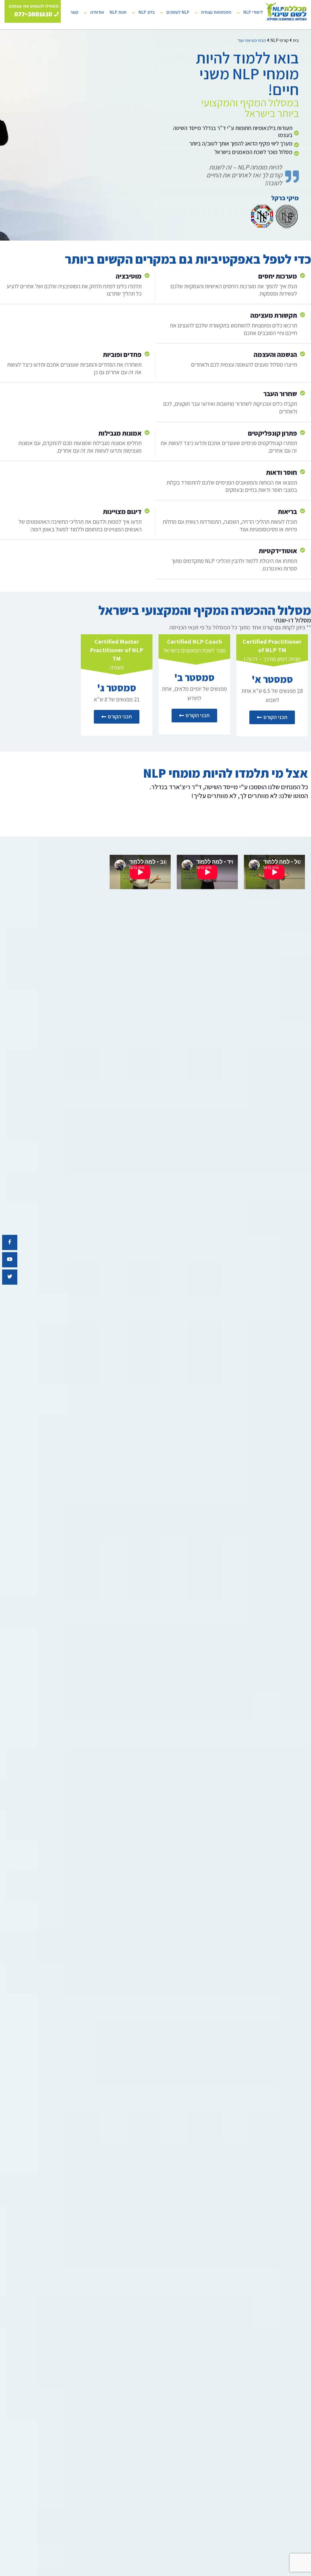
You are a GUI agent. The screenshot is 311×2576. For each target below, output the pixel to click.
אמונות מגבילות (120, 433)
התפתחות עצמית (216, 12)
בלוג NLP (147, 12)
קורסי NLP (279, 40)
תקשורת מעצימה (274, 315)
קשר (74, 12)
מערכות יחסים (278, 276)
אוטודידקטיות (278, 551)
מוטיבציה (129, 276)
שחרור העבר (280, 394)
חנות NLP (118, 12)
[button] (272, 717)
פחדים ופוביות (122, 355)
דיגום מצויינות (122, 512)
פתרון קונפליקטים (272, 433)
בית (296, 40)
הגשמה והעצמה (275, 355)
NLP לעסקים (178, 12)
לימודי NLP (253, 12)
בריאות (287, 512)
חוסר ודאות (282, 472)
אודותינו (97, 12)
